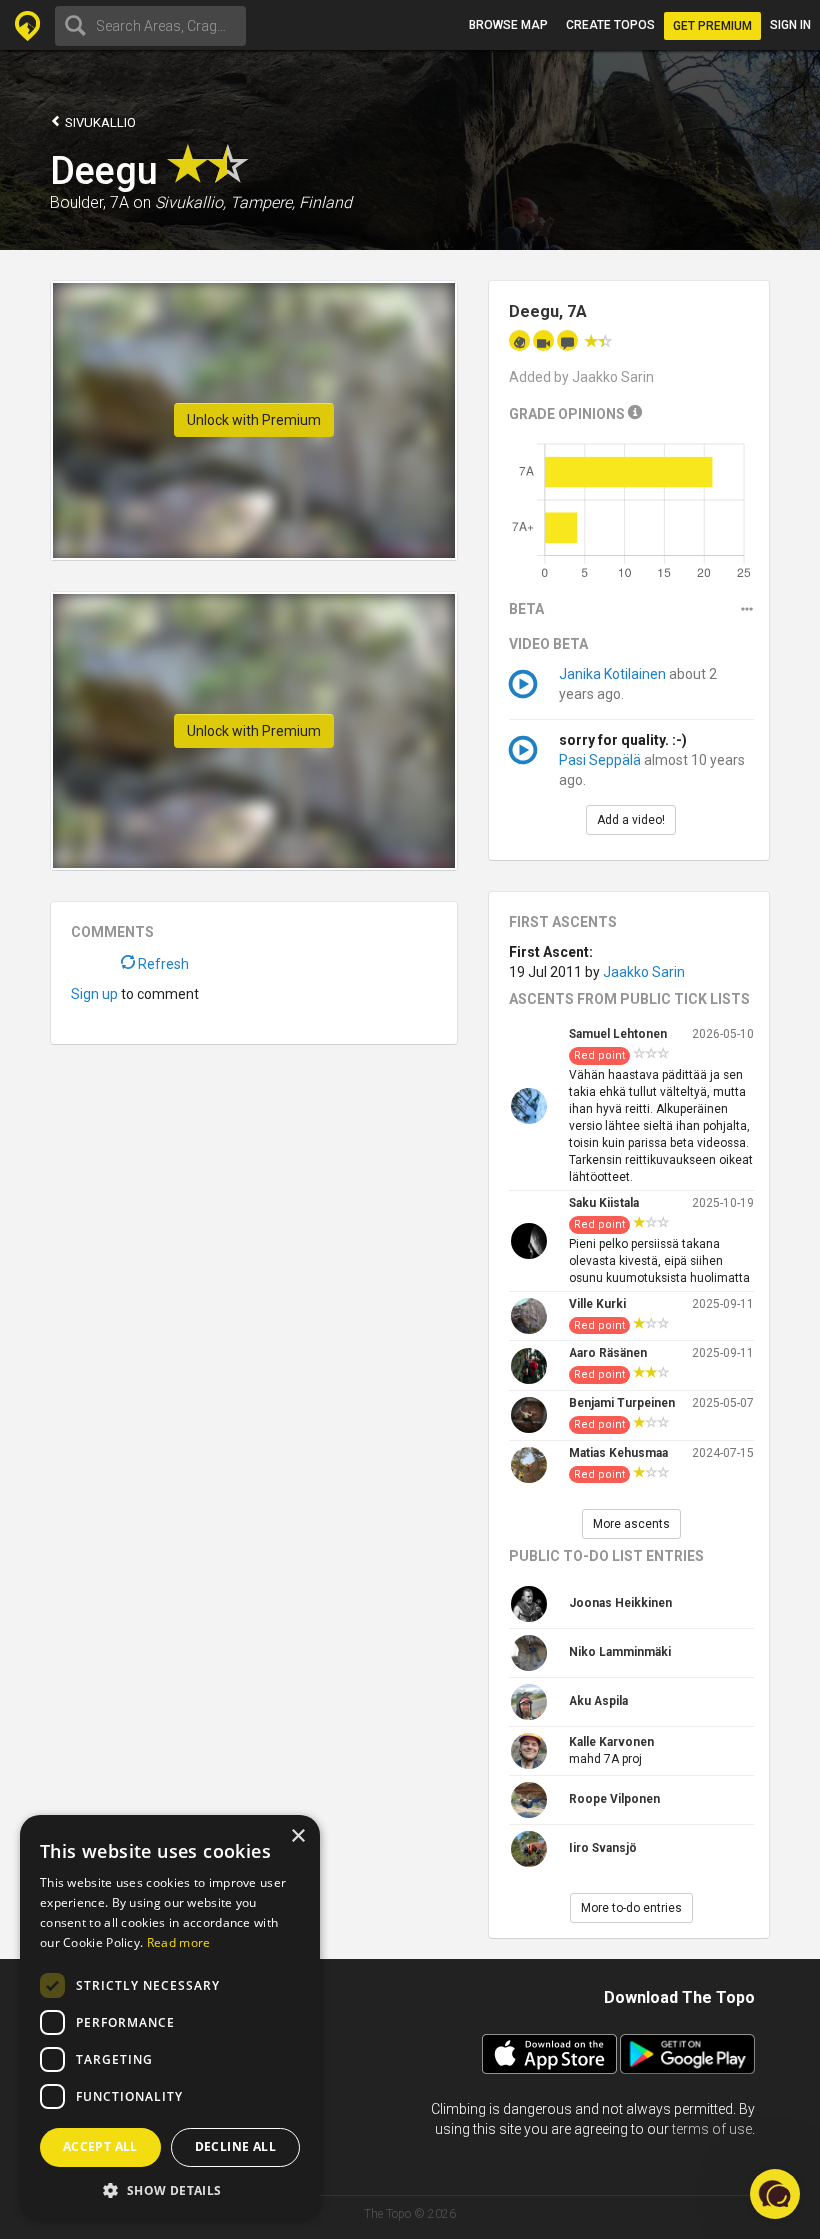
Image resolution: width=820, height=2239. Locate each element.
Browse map (508, 25)
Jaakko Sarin (644, 972)
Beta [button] (526, 609)
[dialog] (170, 2017)
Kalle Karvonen (611, 1742)
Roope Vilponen (614, 1799)
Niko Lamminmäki (620, 1652)
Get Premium (712, 26)
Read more (179, 1942)
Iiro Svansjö (603, 1848)
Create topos (610, 25)
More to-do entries (631, 1908)
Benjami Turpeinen (622, 1403)
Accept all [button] (100, 2146)
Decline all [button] (235, 2146)
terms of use (712, 2129)
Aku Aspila (598, 1701)
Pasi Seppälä (600, 760)
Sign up (94, 994)
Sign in (790, 25)
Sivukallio (99, 122)
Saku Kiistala (604, 1203)
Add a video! (631, 820)
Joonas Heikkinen (620, 1603)
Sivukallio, (190, 202)
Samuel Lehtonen (618, 1034)
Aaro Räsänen (608, 1353)
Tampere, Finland (291, 202)
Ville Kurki (597, 1304)
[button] (170, 2189)
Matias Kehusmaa (618, 1453)
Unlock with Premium (254, 420)
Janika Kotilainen (612, 674)
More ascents (631, 1524)
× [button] (297, 1836)
